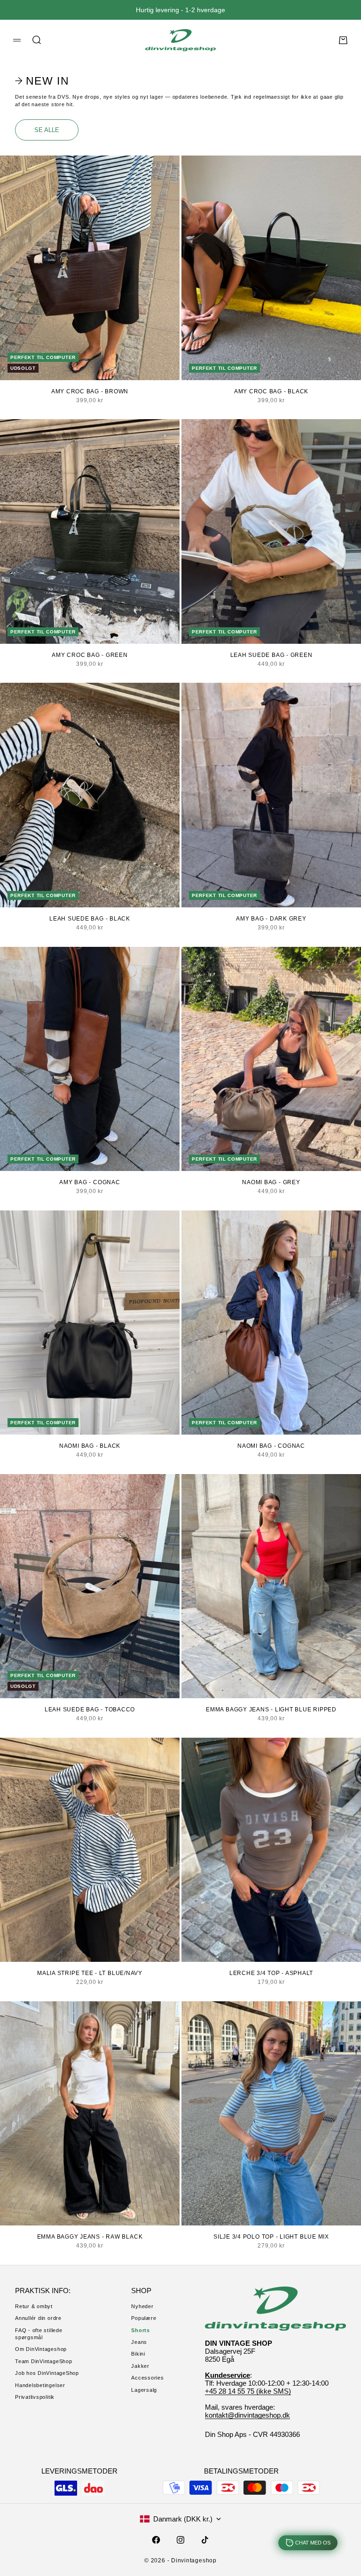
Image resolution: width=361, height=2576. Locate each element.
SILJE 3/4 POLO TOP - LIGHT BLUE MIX (271, 2237)
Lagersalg (144, 2390)
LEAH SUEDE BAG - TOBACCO (90, 1710)
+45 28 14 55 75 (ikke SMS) (248, 2391)
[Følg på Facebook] (156, 2540)
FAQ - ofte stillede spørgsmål (39, 2334)
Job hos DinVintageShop (47, 2373)
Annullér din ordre (38, 2318)
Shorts (141, 2330)
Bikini (138, 2354)
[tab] (43, 81)
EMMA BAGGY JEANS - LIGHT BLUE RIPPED (271, 1710)
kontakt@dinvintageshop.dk (247, 2415)
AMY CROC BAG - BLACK (271, 391)
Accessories (147, 2378)
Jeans (139, 2342)
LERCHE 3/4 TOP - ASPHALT (271, 1973)
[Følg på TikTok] (205, 2540)
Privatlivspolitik (35, 2397)
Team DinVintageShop (44, 2361)
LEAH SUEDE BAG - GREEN (271, 655)
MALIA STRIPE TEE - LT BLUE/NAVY (90, 1973)
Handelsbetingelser (40, 2385)
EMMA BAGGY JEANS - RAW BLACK (90, 2237)
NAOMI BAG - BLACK (90, 1446)
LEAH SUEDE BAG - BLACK (90, 919)
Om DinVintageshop (41, 2349)
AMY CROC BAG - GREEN (90, 655)
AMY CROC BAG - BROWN (90, 391)
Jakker (140, 2366)
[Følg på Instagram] (180, 2540)
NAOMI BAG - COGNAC (271, 1446)
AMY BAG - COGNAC (90, 1182)
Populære (144, 2318)
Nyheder (142, 2306)
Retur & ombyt (34, 2306)
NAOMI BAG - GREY (271, 1182)
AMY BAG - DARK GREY (271, 919)
